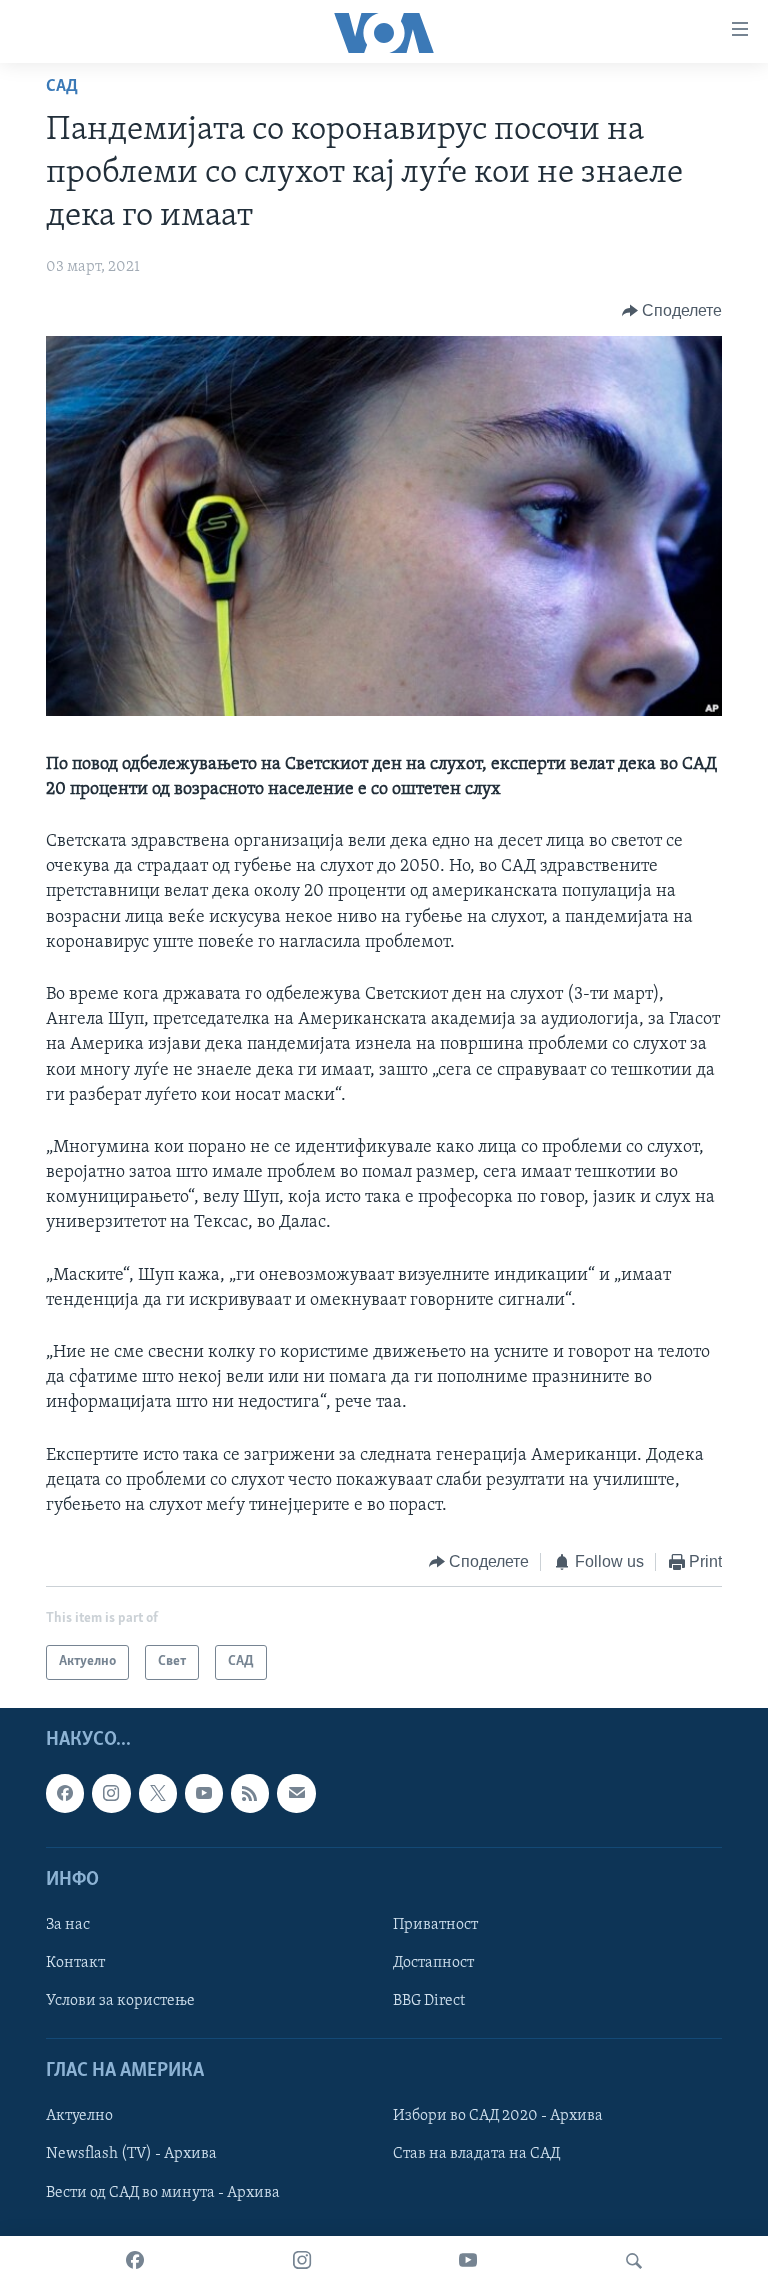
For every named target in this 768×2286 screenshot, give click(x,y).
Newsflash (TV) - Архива (131, 2154)
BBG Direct (429, 2001)
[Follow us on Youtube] (204, 1793)
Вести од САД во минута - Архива (163, 2192)
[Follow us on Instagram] (111, 1793)
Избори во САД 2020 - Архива (498, 2116)
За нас (68, 1925)
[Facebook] (135, 2261)
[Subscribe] (296, 1793)
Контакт (75, 1963)
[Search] (634, 2261)
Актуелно (79, 2116)
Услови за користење (120, 2001)
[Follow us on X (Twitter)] (158, 1793)
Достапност (433, 1963)
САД (62, 87)
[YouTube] (468, 2261)
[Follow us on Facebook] (65, 1793)
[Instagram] (302, 2261)
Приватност (435, 1925)
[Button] (672, 311)
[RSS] (250, 1793)
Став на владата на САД (476, 2154)
